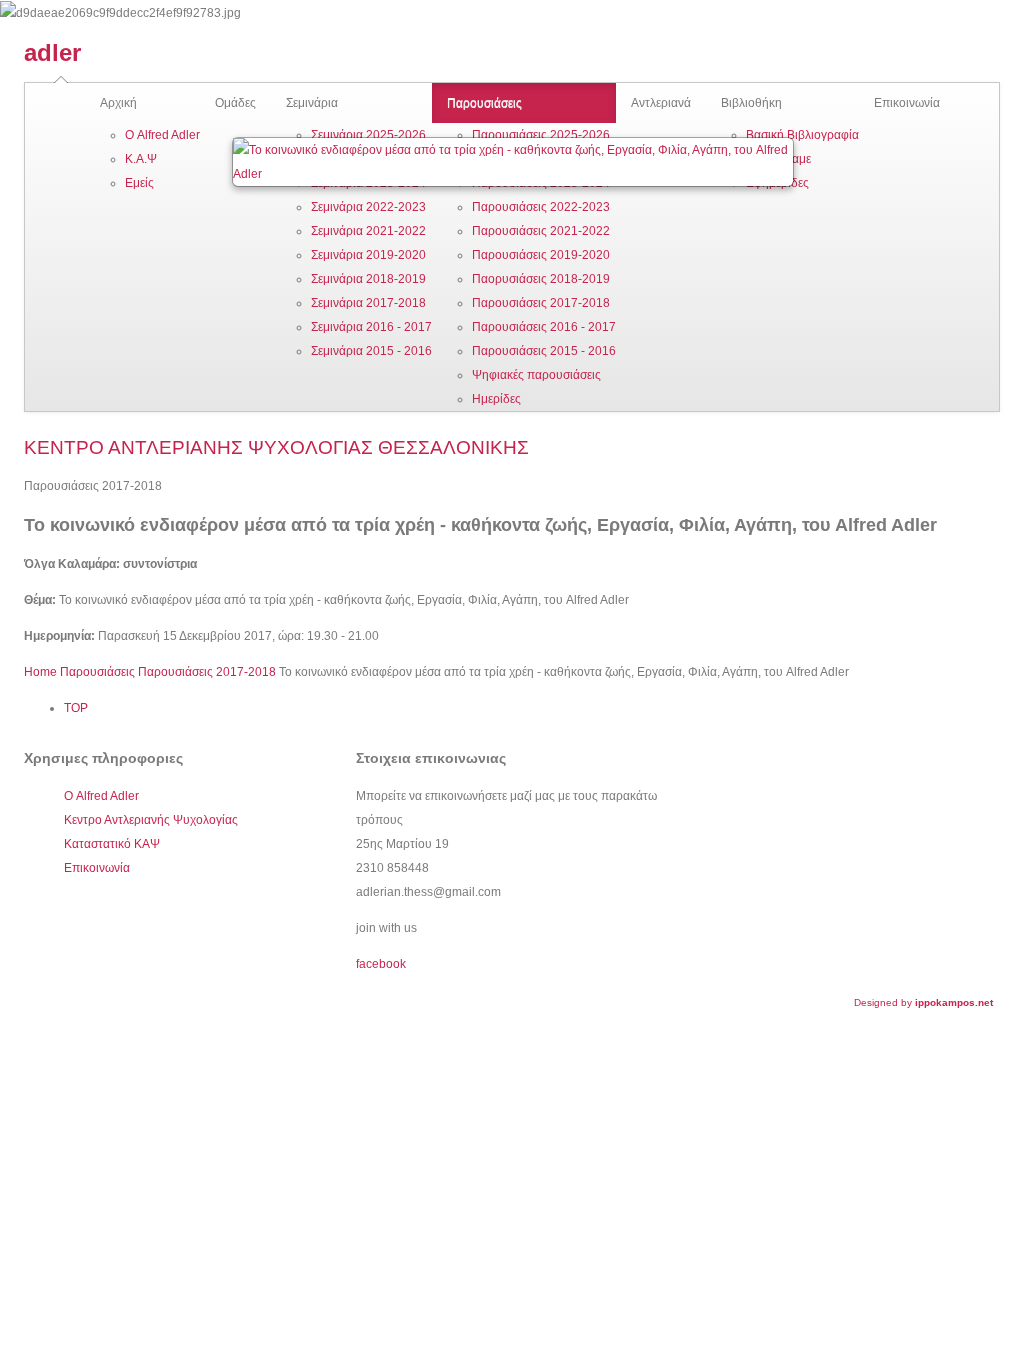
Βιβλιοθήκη (751, 103)
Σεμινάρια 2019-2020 (368, 255)
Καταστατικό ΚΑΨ (112, 844)
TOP (76, 708)
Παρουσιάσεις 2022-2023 (541, 207)
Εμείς (139, 183)
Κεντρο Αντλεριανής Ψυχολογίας (151, 820)
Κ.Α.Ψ (141, 159)
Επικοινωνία (907, 103)
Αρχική (118, 103)
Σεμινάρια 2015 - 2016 (371, 351)
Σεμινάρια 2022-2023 (368, 207)
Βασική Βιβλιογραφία (802, 135)
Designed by (923, 1002)
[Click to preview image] (513, 162)
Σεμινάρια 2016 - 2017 (371, 327)
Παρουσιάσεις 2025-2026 (541, 135)
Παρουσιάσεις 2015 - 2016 (544, 351)
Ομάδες (235, 103)
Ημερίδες (496, 399)
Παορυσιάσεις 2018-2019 (541, 279)
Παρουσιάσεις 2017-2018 (541, 303)
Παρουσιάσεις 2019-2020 (541, 255)
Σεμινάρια (312, 103)
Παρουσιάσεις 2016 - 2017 (544, 327)
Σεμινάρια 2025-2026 (368, 135)
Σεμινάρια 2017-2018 (368, 303)
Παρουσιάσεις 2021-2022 (541, 231)
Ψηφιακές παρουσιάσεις (536, 375)
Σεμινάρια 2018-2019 (368, 279)
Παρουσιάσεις (484, 103)
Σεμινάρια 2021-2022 (368, 231)
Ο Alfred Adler (162, 135)
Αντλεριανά (661, 103)
